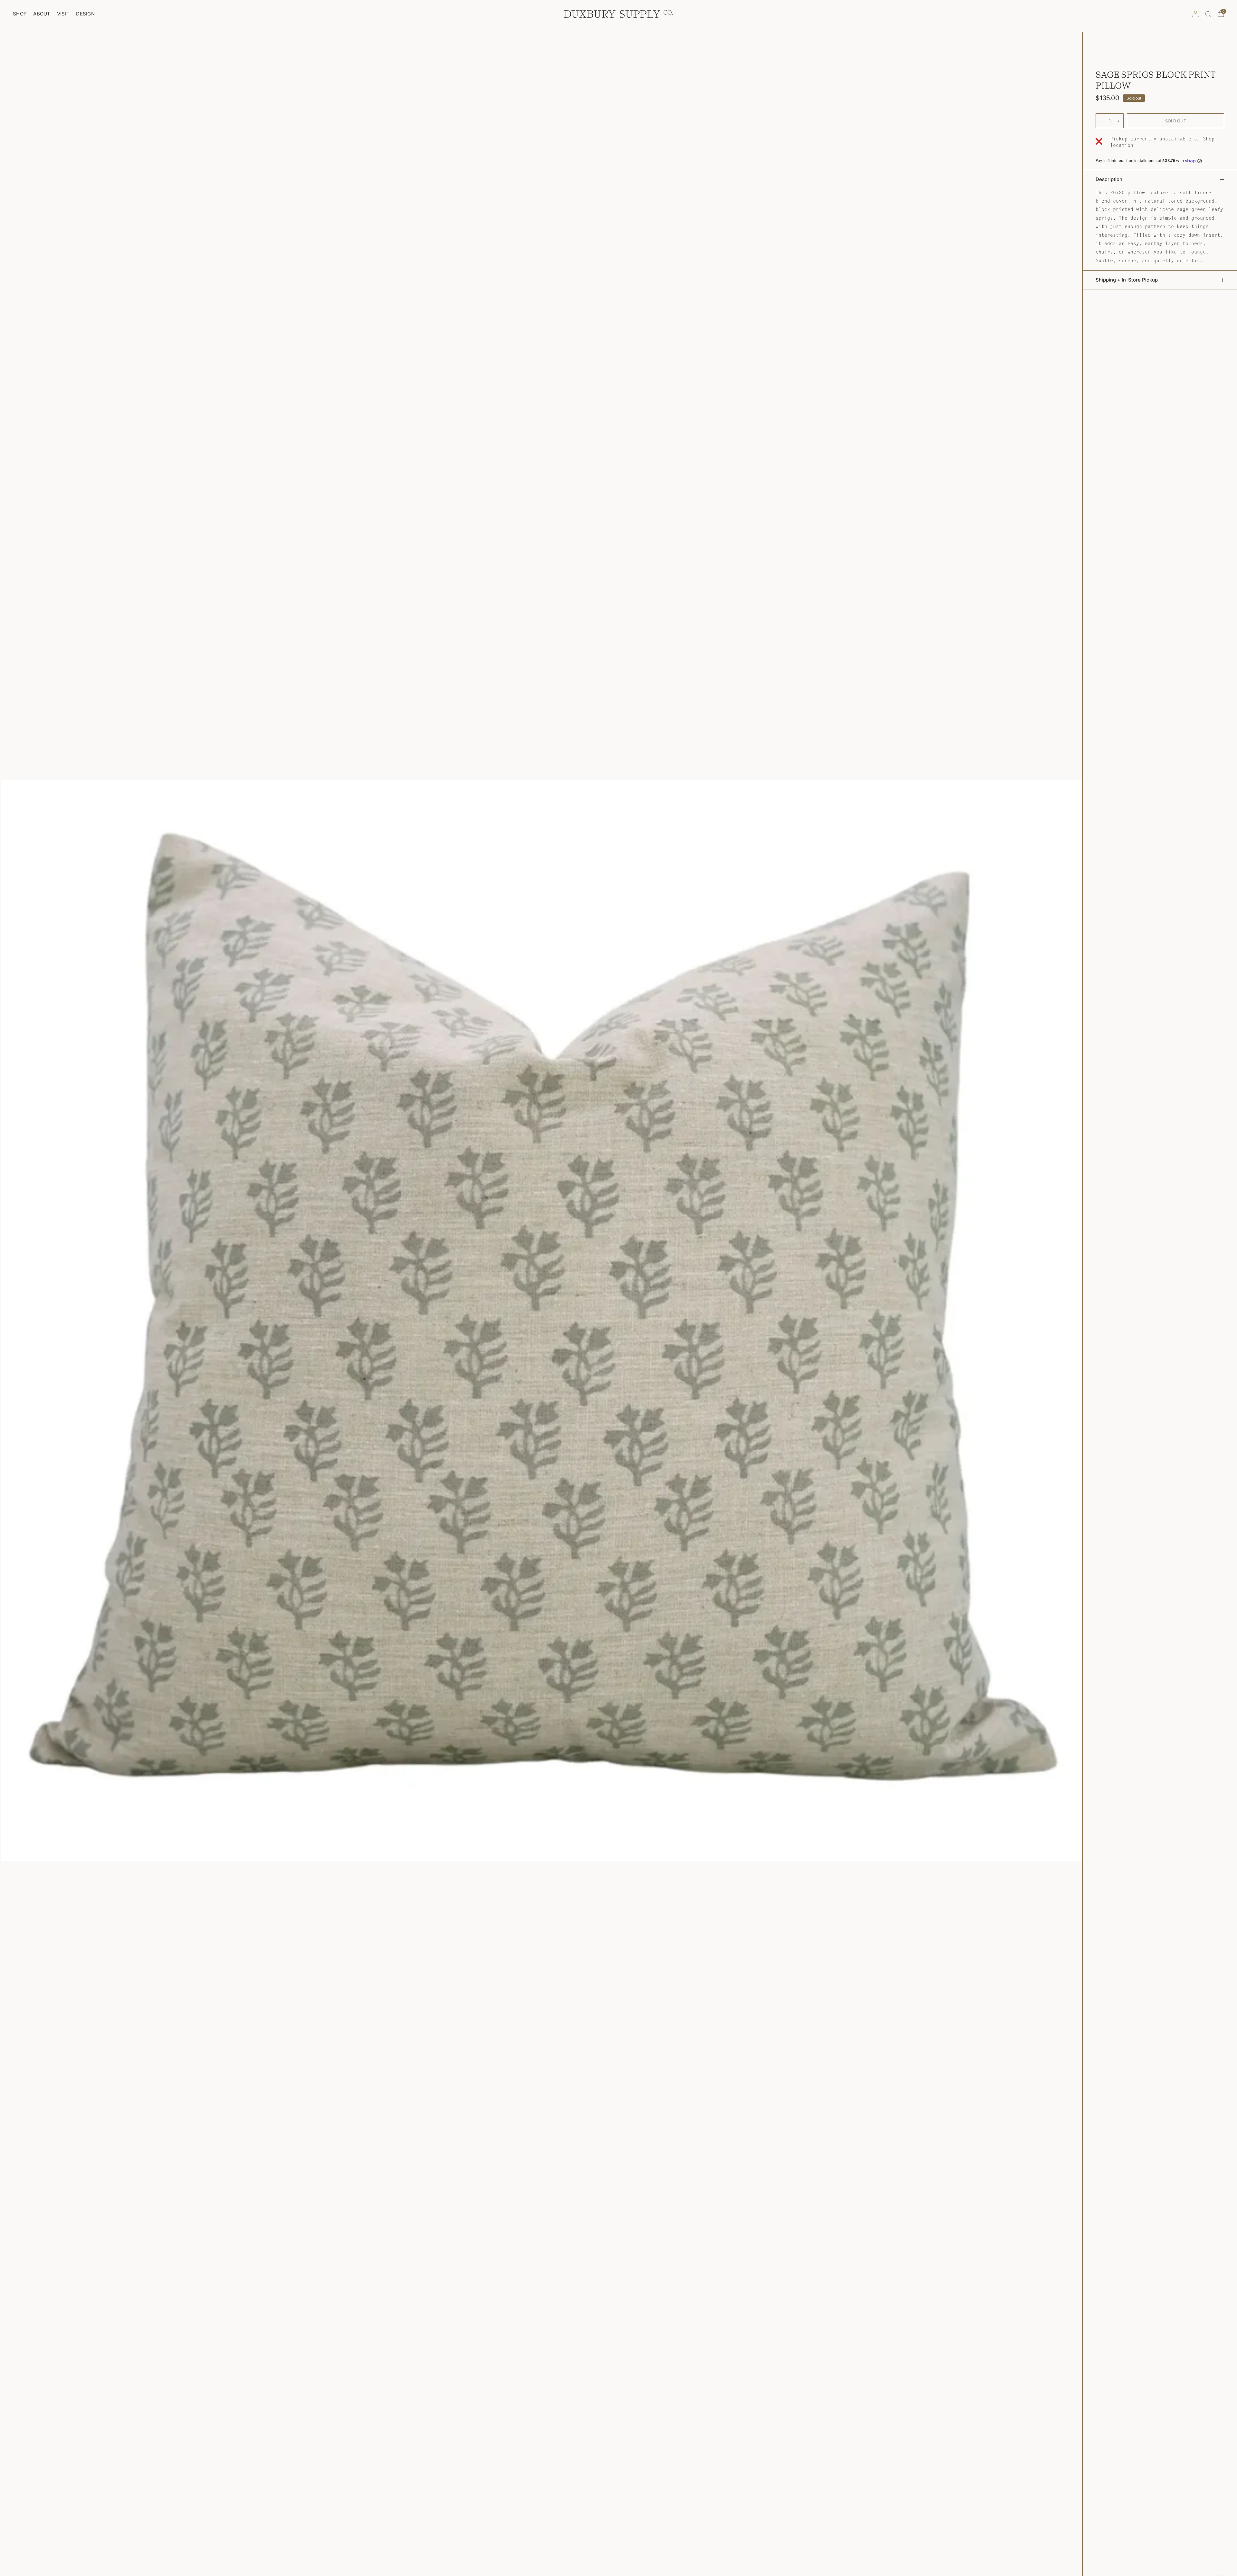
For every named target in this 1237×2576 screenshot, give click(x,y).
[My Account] (1195, 14)
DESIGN (85, 14)
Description (1109, 179)
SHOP (20, 14)
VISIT (63, 14)
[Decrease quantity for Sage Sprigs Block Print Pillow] (1101, 121)
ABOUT (42, 14)
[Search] (1208, 14)
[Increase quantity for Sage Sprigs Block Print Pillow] (1118, 121)
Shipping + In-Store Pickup (1127, 280)
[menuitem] (21, 14)
